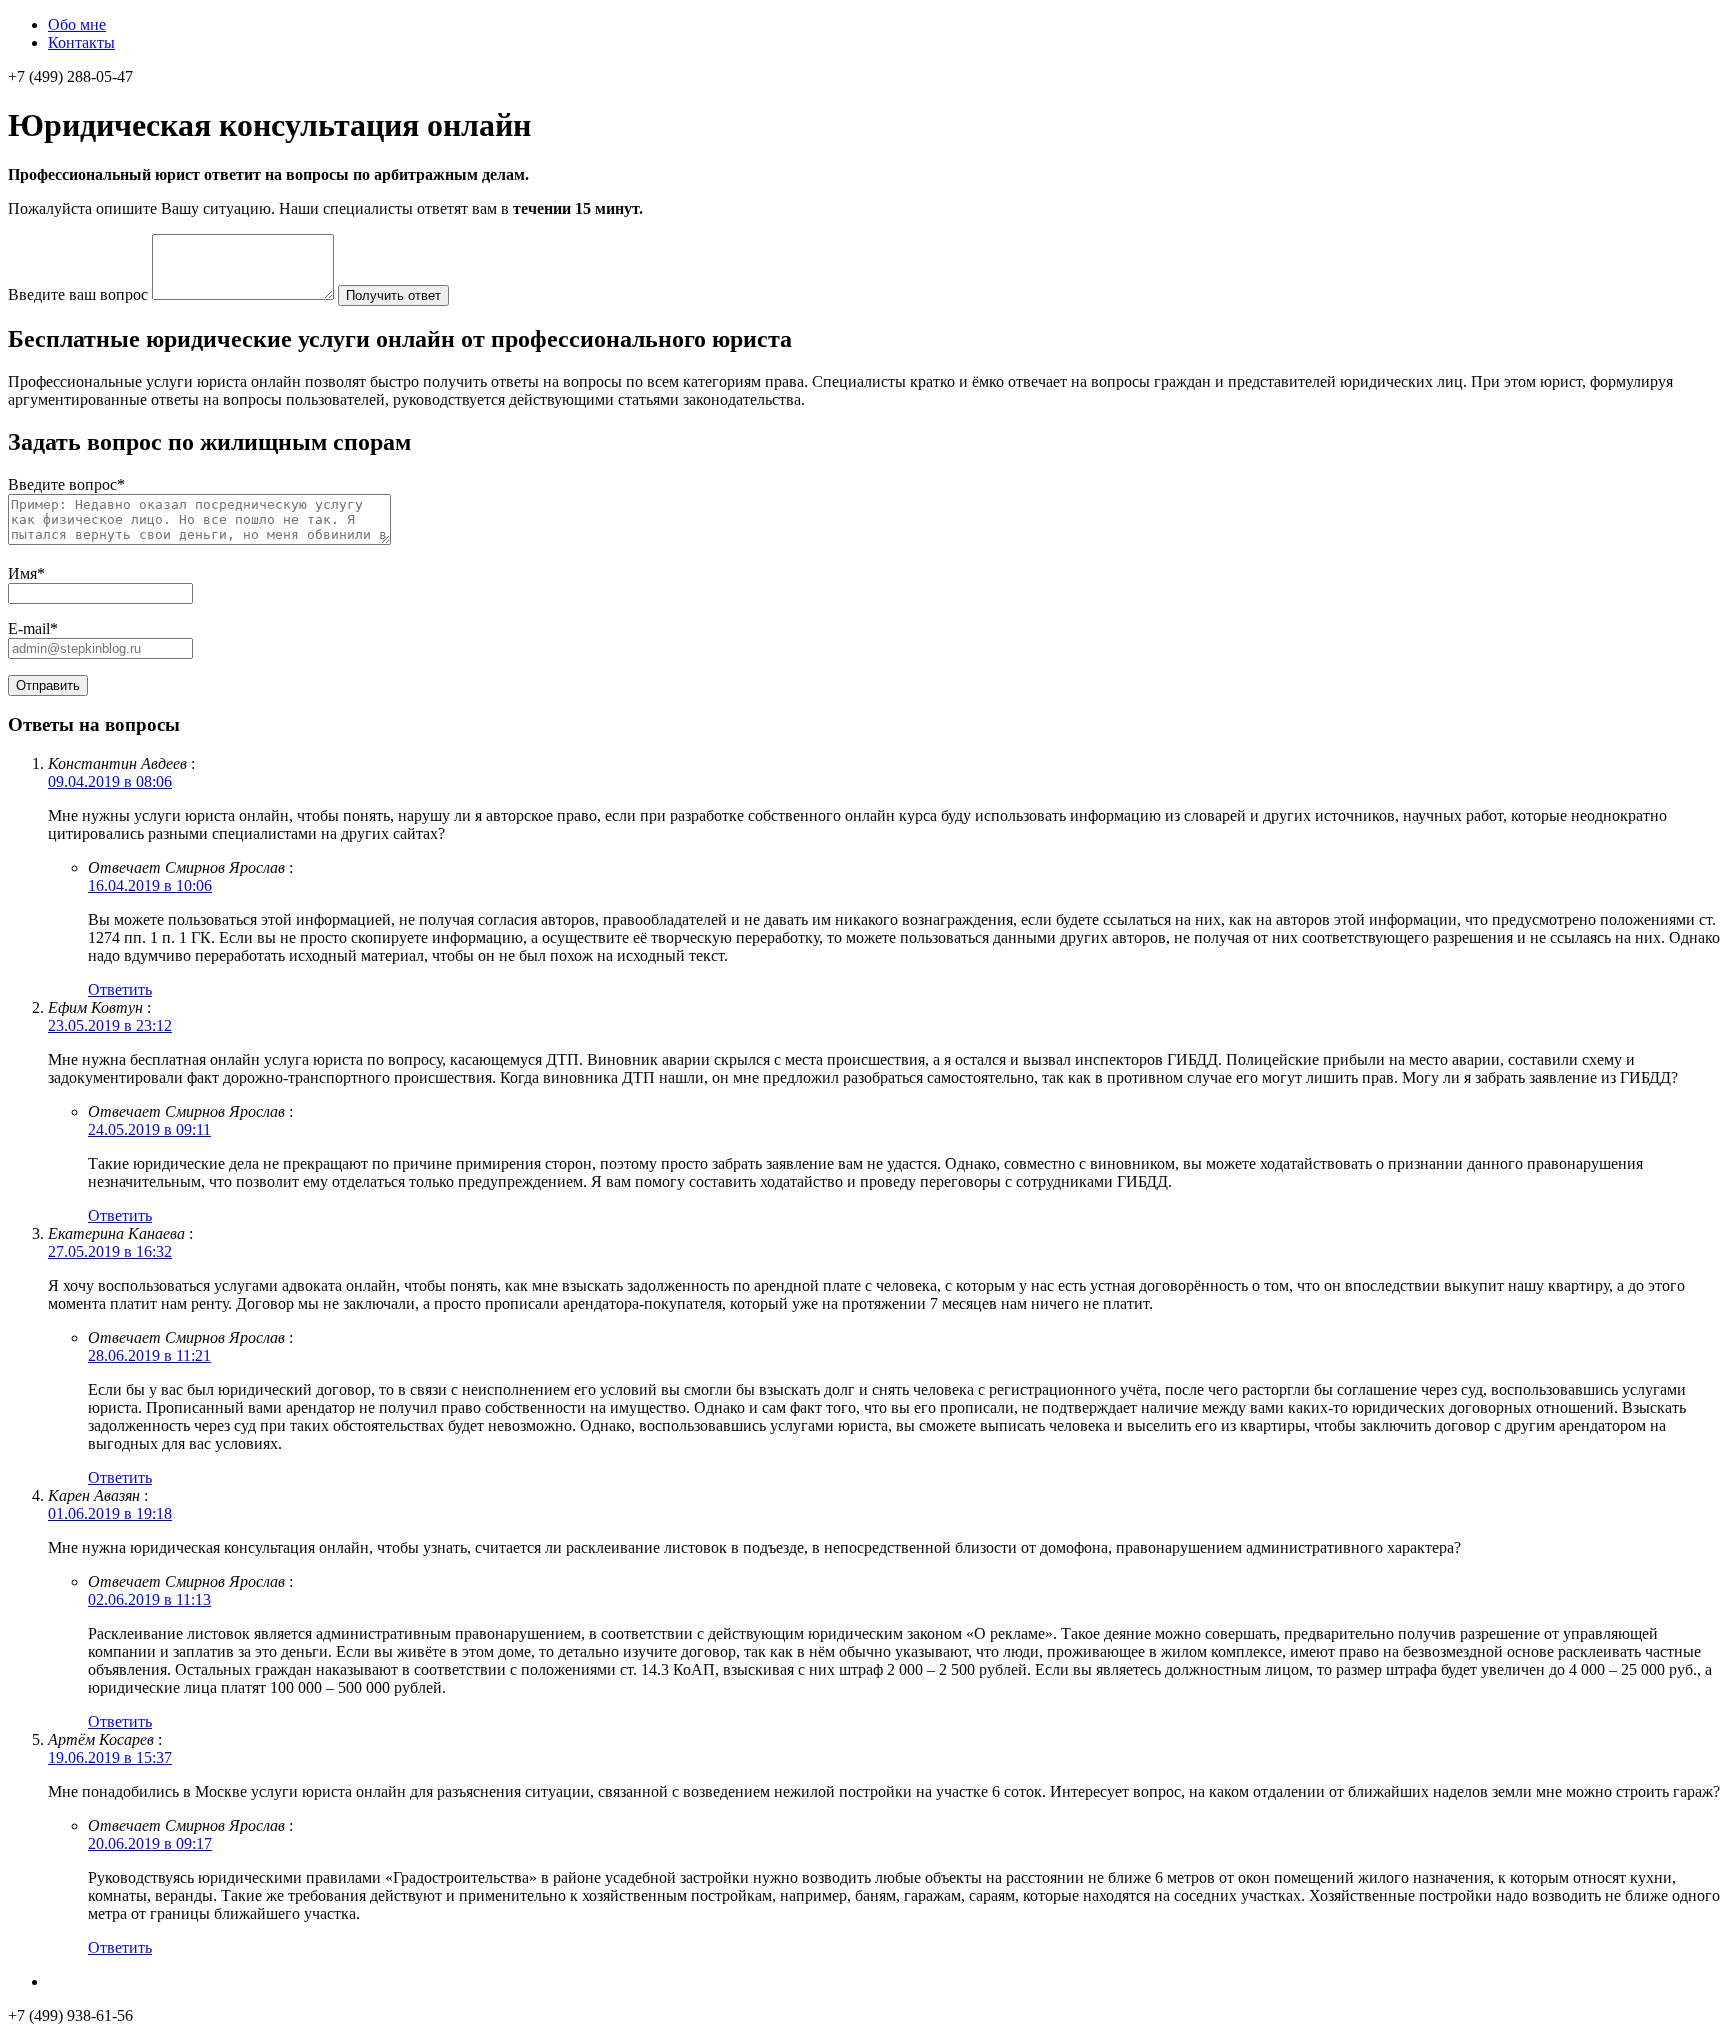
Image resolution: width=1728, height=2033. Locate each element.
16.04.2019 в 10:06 (150, 885)
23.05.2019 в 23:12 (110, 1025)
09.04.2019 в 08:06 (110, 781)
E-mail (33, 628)
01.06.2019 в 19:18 (110, 1513)
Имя (26, 573)
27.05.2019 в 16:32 (110, 1251)
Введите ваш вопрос (78, 294)
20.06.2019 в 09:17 (150, 1843)
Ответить (120, 989)
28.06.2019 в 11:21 (149, 1355)
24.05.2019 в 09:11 (149, 1129)
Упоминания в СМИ (118, 1981)
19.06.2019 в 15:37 (110, 1757)
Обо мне (77, 24)
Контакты (81, 42)
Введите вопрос (66, 484)
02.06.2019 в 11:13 (149, 1599)
